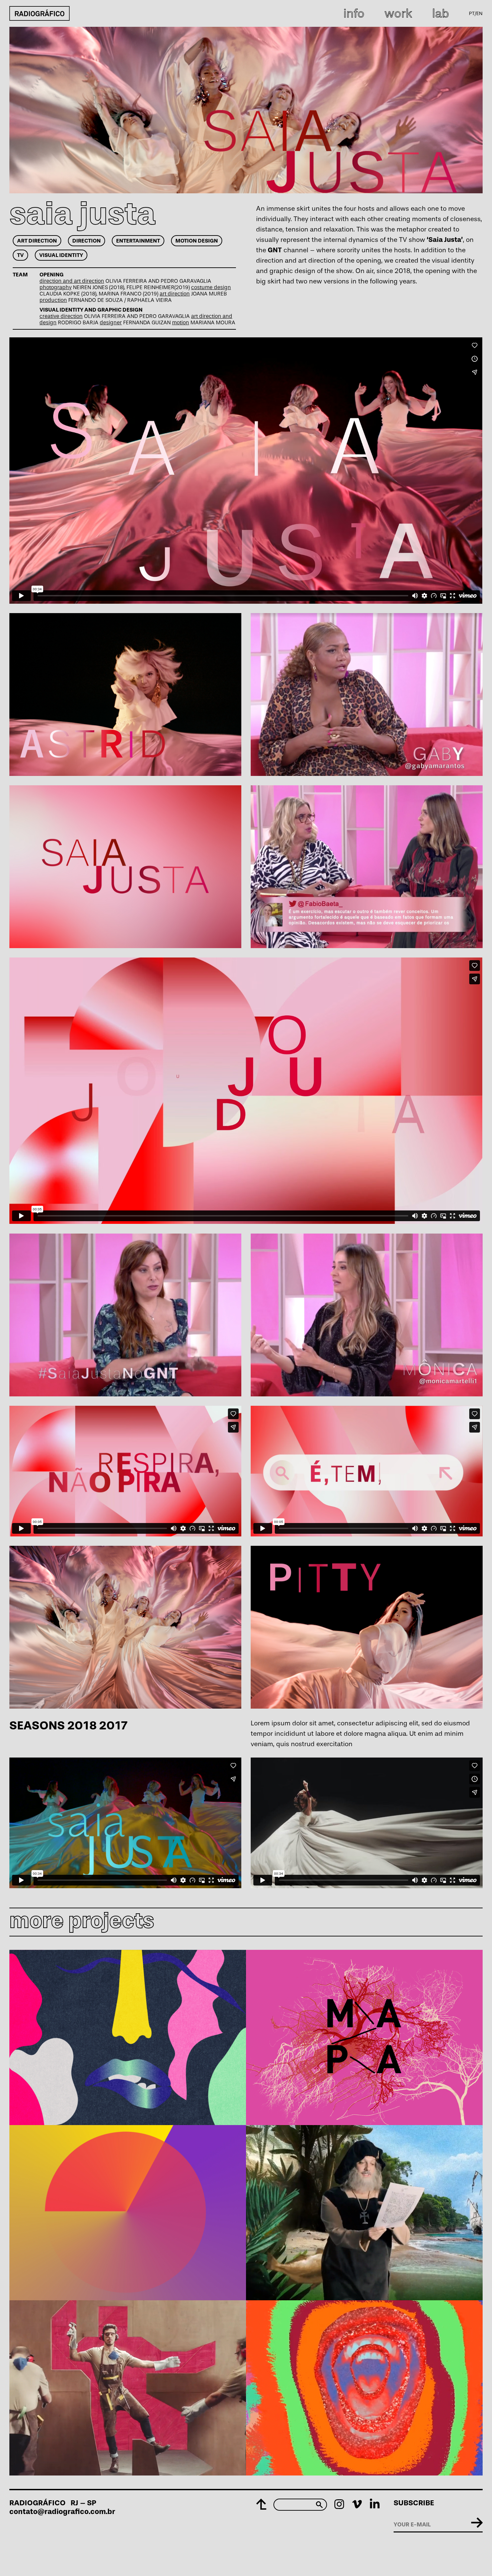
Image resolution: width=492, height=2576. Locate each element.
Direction (87, 241)
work (398, 13)
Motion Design (197, 241)
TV (20, 255)
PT (472, 13)
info (354, 13)
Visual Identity (61, 255)
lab (440, 13)
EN (479, 13)
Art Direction (37, 241)
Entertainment (138, 241)
